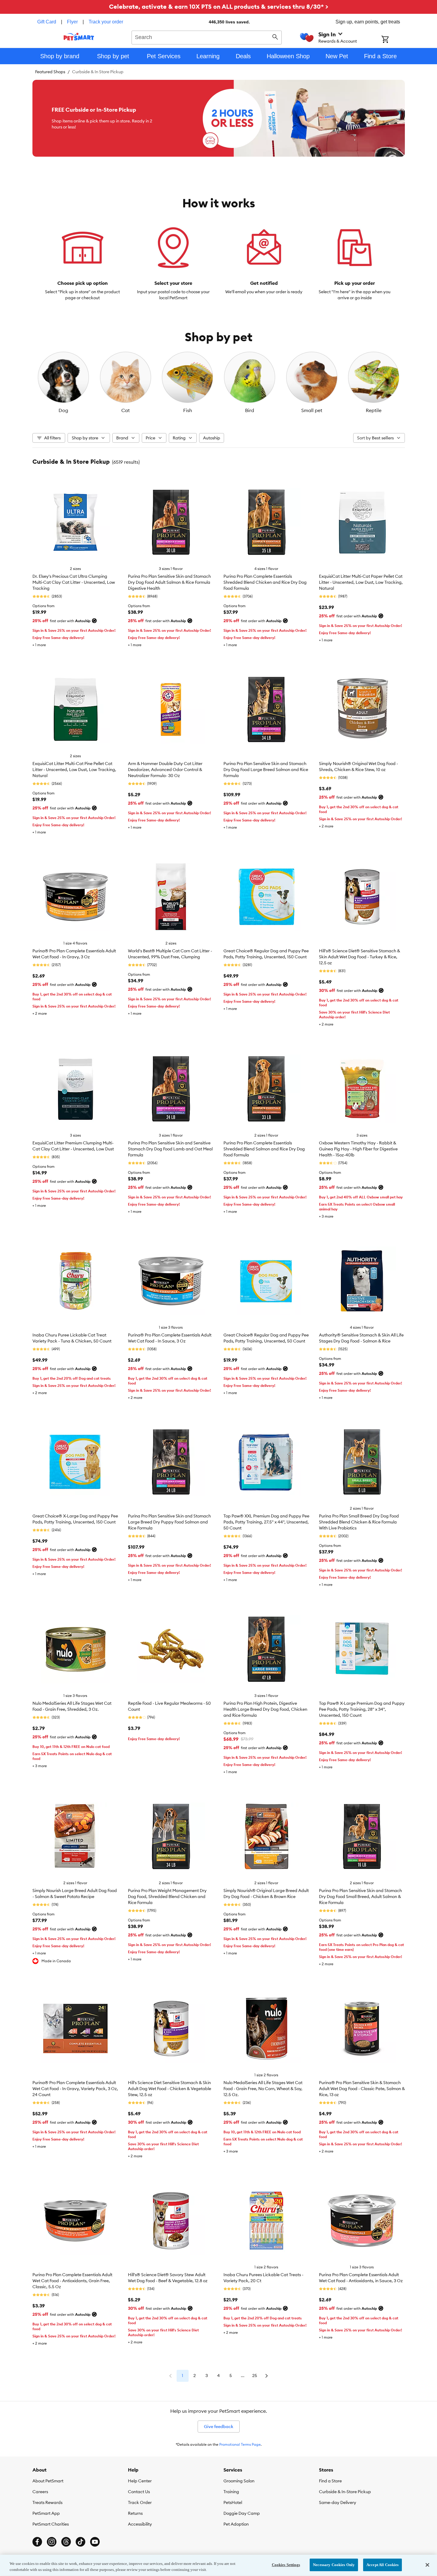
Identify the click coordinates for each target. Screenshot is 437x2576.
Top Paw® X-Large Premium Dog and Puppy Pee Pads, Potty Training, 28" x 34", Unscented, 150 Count (362, 1709)
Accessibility (140, 2524)
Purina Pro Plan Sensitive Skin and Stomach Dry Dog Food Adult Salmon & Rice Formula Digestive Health (169, 582)
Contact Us (139, 2492)
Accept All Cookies (382, 2565)
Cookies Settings (286, 2565)
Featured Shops (50, 72)
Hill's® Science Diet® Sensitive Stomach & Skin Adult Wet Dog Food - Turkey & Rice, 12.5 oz (360, 957)
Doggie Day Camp (242, 2513)
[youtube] (95, 2542)
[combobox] (207, 37)
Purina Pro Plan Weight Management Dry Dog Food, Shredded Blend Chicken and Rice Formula (167, 1897)
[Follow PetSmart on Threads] (66, 2542)
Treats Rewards (47, 2502)
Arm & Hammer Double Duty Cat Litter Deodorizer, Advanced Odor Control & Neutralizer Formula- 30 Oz (165, 770)
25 (255, 2376)
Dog (63, 410)
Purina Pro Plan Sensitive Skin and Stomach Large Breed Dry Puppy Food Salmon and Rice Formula (169, 1522)
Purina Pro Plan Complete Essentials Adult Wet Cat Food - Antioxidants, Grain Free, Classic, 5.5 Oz (72, 2281)
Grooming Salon (239, 2481)
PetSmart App (46, 2513)
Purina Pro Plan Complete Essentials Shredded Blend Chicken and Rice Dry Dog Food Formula (265, 582)
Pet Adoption (236, 2524)
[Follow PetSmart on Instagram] (52, 2542)
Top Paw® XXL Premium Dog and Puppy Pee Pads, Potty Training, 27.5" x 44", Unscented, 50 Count (266, 1522)
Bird (250, 410)
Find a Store (330, 2481)
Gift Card (47, 22)
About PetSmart (48, 2481)
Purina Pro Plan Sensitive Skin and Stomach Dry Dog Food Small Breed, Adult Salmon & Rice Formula (360, 1897)
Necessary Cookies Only (334, 2565)
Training (231, 2492)
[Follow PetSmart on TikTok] (80, 2542)
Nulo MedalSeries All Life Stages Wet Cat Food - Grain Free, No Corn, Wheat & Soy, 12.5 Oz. (263, 2089)
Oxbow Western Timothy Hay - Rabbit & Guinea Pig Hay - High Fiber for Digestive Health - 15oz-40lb (358, 1149)
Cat (126, 410)
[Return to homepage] (79, 37)
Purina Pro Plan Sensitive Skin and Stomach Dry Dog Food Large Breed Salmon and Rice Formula (266, 770)
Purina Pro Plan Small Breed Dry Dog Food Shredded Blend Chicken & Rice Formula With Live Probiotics (359, 1522)
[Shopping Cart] (393, 40)
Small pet (312, 410)
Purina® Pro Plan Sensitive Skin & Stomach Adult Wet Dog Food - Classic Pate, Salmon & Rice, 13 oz (362, 2089)
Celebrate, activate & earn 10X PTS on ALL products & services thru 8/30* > (219, 6)
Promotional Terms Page (240, 2444)
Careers (40, 2492)
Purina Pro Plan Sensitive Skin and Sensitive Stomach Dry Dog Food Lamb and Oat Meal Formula (170, 1149)
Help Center (140, 2481)
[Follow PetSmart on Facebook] (37, 2542)
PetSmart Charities (51, 2524)
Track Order (140, 2502)
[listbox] (219, 382)
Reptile (374, 410)
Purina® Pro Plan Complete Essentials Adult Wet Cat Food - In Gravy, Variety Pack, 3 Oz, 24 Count (75, 2089)
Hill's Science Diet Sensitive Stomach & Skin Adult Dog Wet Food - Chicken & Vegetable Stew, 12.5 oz (170, 2089)
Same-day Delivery (338, 2502)
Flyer (72, 22)
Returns (135, 2513)
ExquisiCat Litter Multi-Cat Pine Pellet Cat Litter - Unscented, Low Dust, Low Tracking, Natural (74, 770)
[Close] (427, 2565)
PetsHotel (233, 2502)
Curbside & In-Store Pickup (345, 2492)
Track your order (106, 22)
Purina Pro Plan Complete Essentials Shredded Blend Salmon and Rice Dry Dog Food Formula (264, 1149)
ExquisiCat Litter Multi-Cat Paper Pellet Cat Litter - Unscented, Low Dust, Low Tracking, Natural (361, 582)
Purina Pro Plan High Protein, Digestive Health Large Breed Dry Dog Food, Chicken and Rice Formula (265, 1709)
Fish (188, 410)
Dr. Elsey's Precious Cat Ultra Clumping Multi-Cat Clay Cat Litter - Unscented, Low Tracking (74, 582)
